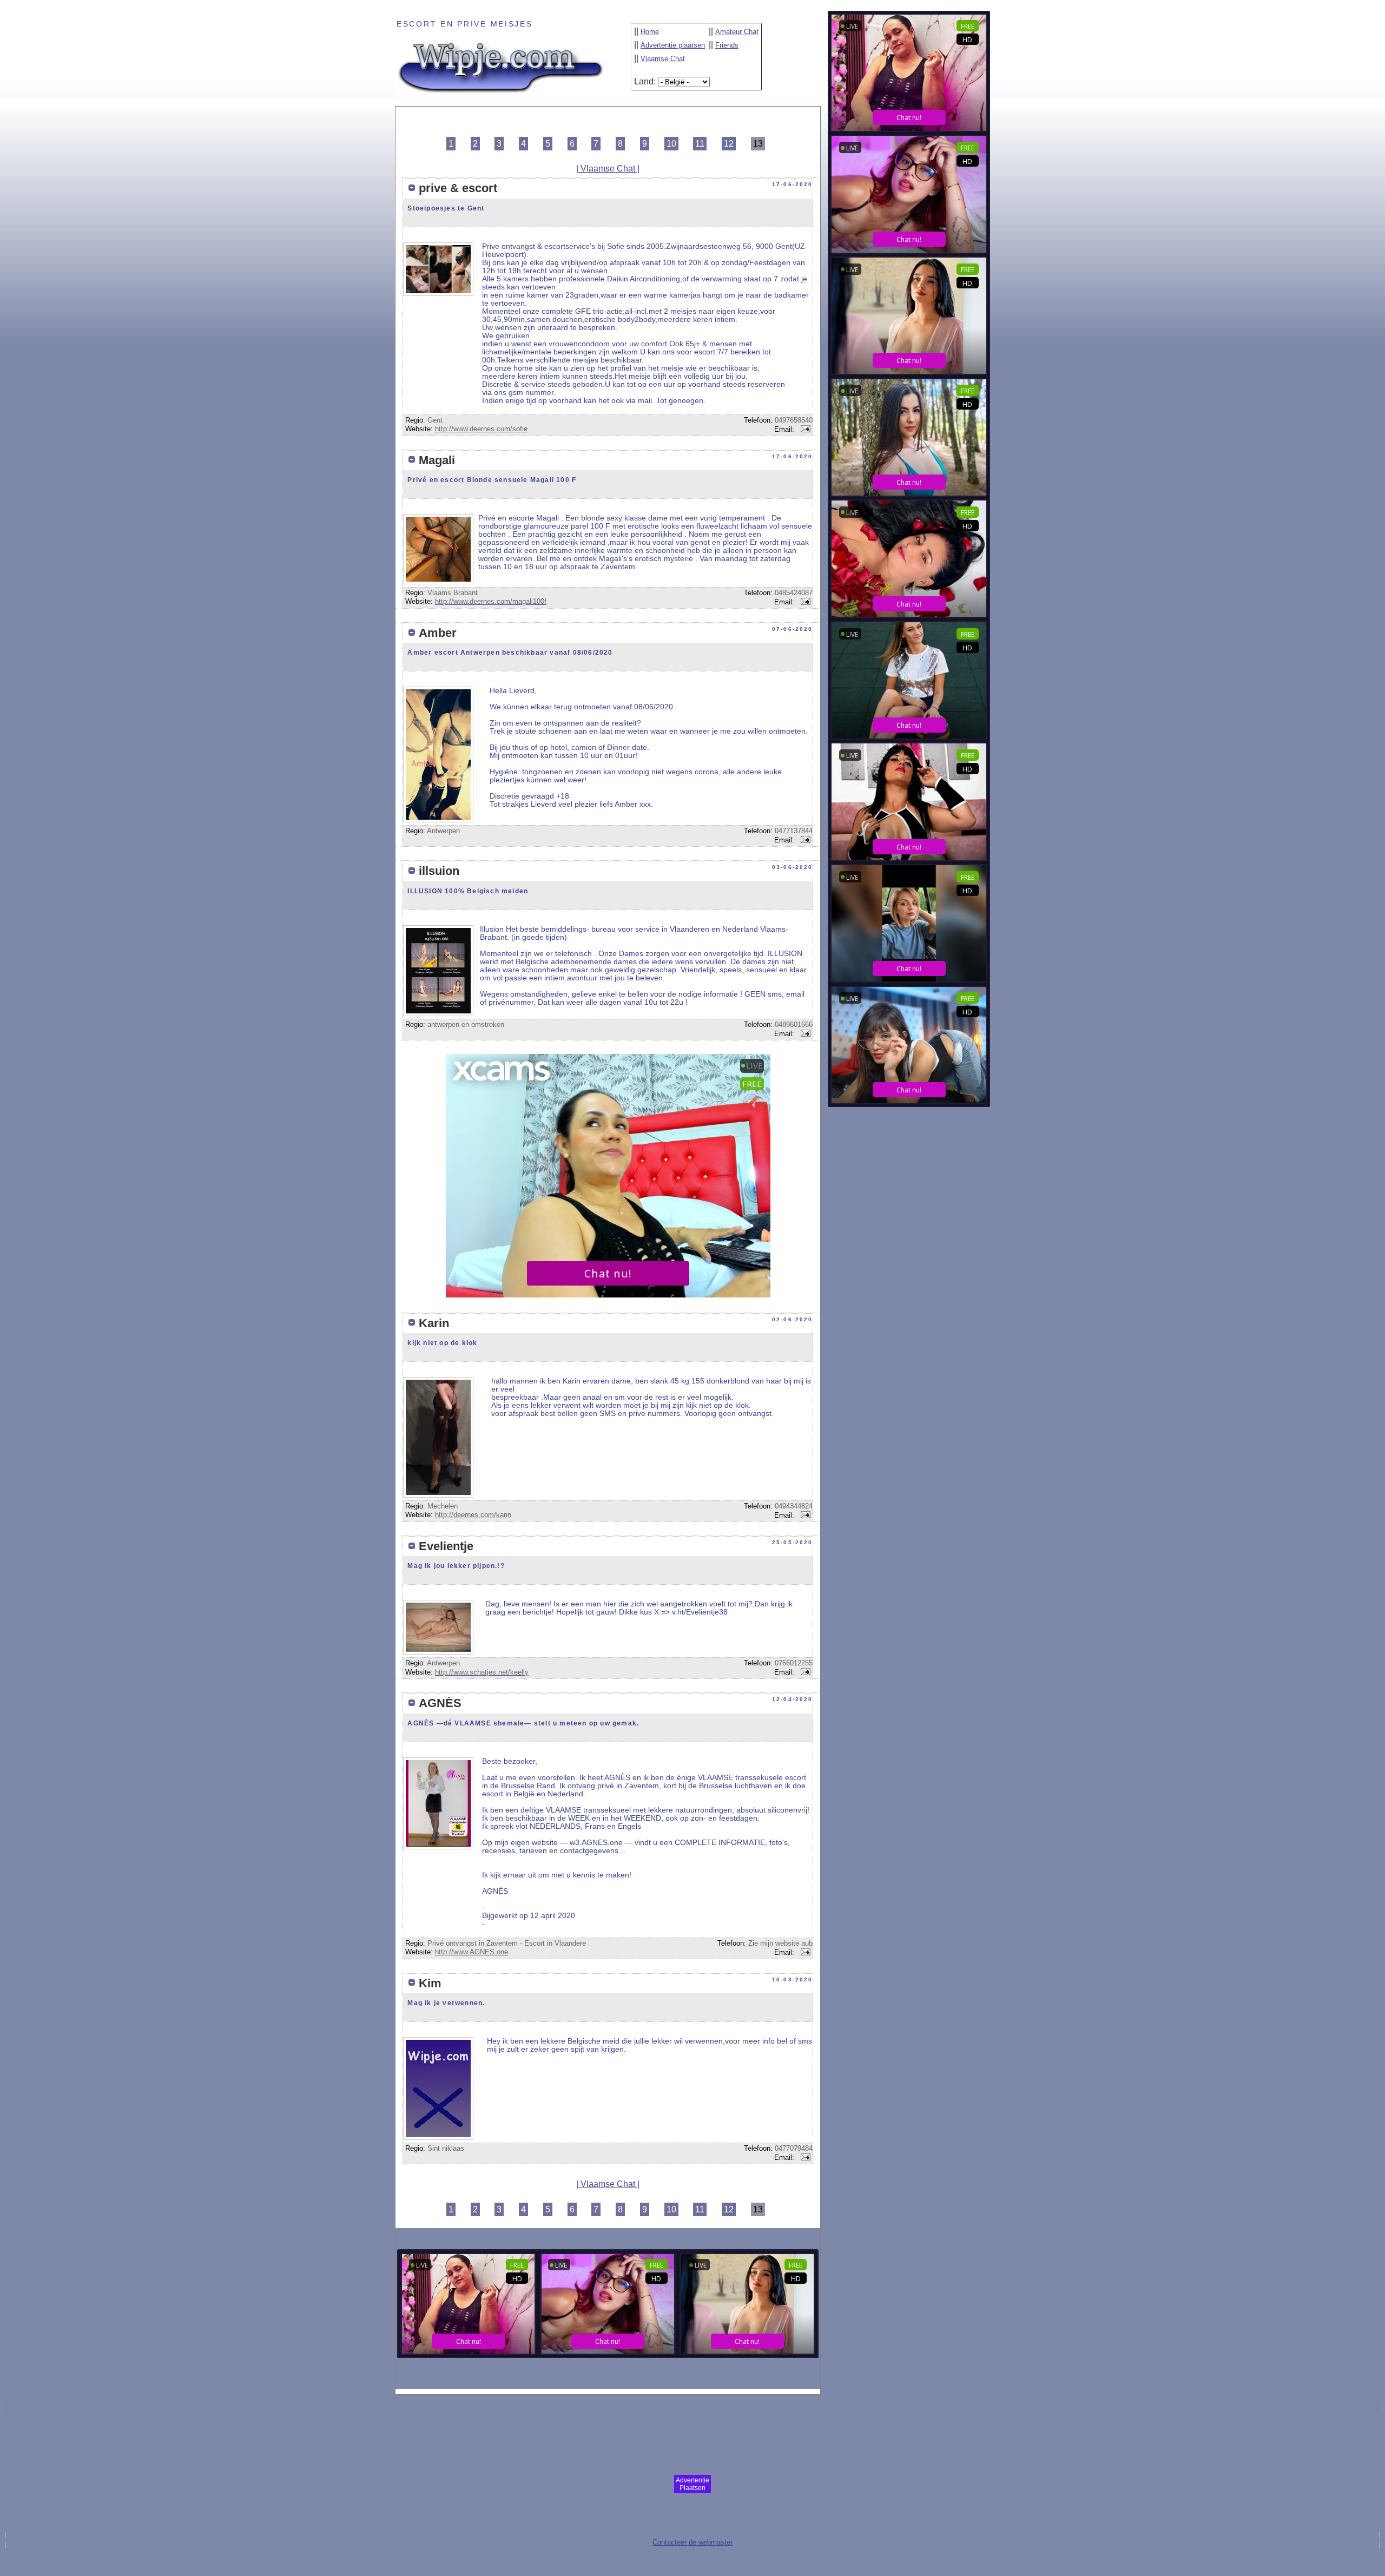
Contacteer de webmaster (692, 2542)
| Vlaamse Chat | (608, 169)
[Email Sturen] (804, 429)
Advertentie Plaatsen (692, 2484)
